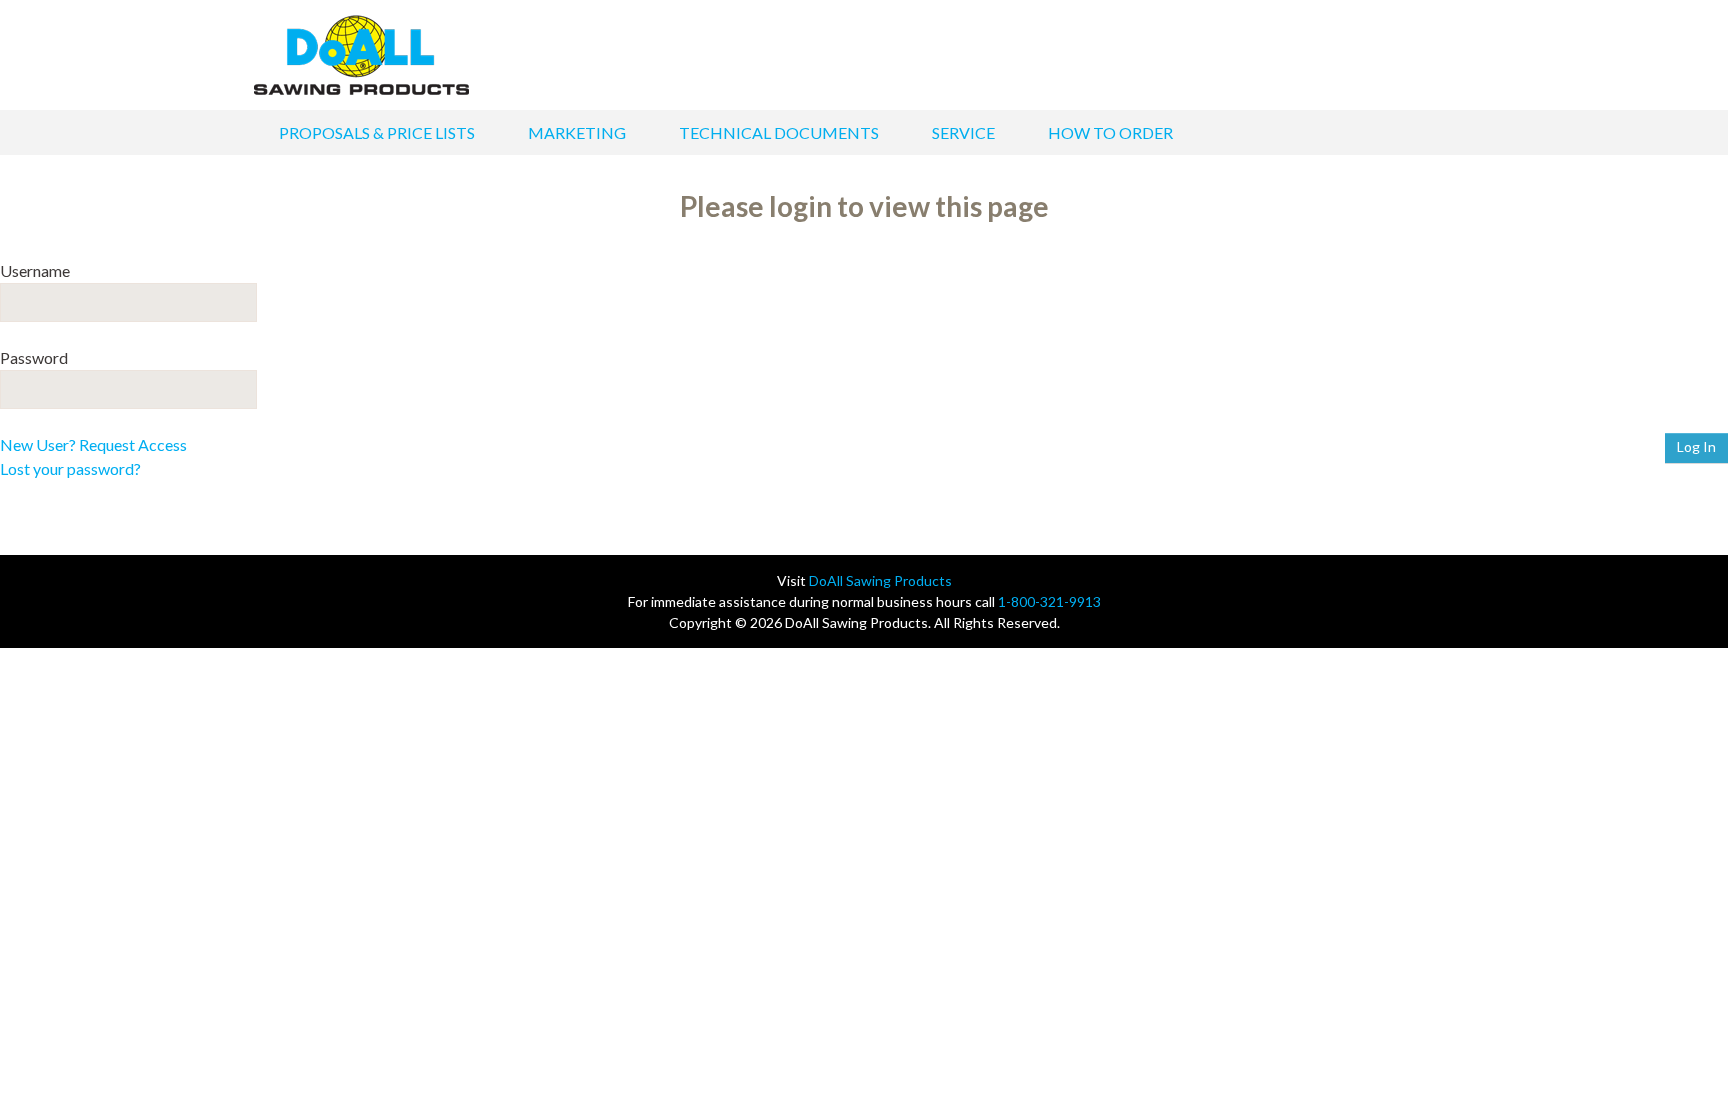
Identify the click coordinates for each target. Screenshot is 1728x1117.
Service (963, 132)
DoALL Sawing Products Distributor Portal (361, 55)
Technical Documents (779, 132)
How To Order (1110, 132)
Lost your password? (70, 468)
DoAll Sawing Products (880, 580)
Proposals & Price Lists (377, 132)
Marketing (577, 132)
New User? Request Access (93, 444)
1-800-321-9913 (1049, 601)
